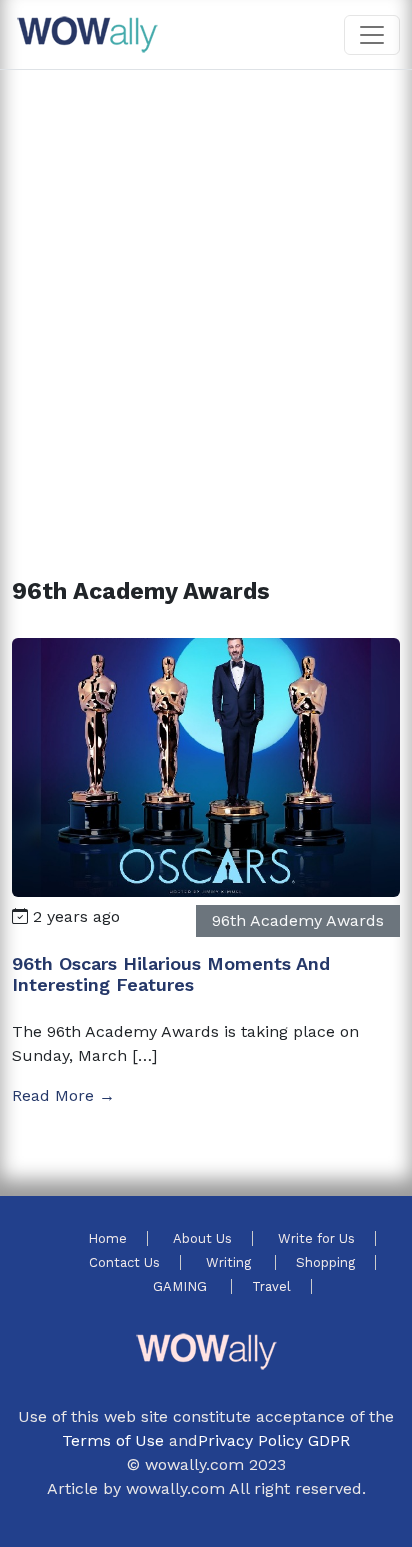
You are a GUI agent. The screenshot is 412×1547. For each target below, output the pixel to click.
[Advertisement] (206, 300)
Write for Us (316, 1238)
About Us (202, 1238)
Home (107, 1238)
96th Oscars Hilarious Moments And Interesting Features (171, 974)
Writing (230, 1262)
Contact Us (124, 1262)
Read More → (63, 1095)
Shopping (325, 1262)
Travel (271, 1286)
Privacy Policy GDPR (274, 1440)
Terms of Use (113, 1440)
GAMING (182, 1286)
